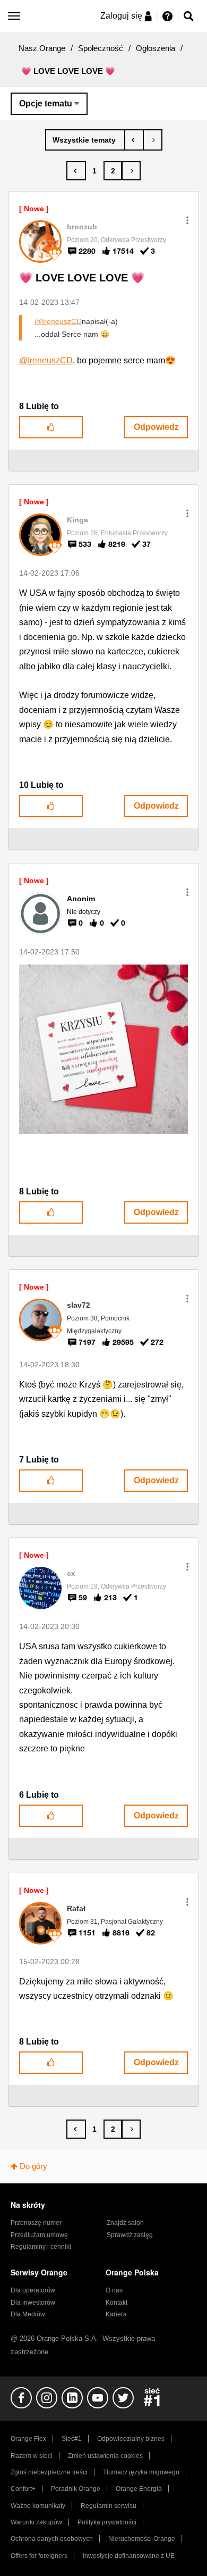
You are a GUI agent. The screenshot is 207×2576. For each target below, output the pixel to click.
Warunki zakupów (36, 2522)
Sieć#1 (72, 2439)
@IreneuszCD (58, 321)
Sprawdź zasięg (130, 2235)
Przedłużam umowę (39, 2235)
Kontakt (117, 2303)
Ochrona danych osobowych (52, 2539)
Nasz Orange (42, 48)
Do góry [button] (33, 2166)
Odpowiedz (156, 427)
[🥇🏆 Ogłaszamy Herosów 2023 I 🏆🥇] (153, 140)
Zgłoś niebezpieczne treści (49, 2472)
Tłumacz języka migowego (141, 2472)
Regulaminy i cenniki (41, 2247)
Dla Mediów (28, 2314)
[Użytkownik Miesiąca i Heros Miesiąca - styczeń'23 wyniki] (134, 140)
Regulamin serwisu (109, 2506)
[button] (187, 220)
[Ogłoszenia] (85, 140)
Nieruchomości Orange (142, 2539)
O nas (114, 2290)
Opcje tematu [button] (46, 103)
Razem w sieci (32, 2456)
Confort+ (23, 2489)
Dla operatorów (33, 2290)
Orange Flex (28, 2439)
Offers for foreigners (39, 2556)
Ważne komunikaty (38, 2506)
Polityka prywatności (107, 2522)
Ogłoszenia (156, 48)
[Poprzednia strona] (76, 171)
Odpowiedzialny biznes (131, 2439)
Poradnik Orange (76, 2489)
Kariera (116, 2314)
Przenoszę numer (36, 2223)
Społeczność (101, 48)
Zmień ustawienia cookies (105, 2456)
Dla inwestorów (33, 2303)
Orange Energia (139, 2489)
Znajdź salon (125, 2223)
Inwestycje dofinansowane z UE (129, 2556)
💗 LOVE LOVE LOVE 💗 (82, 278)
